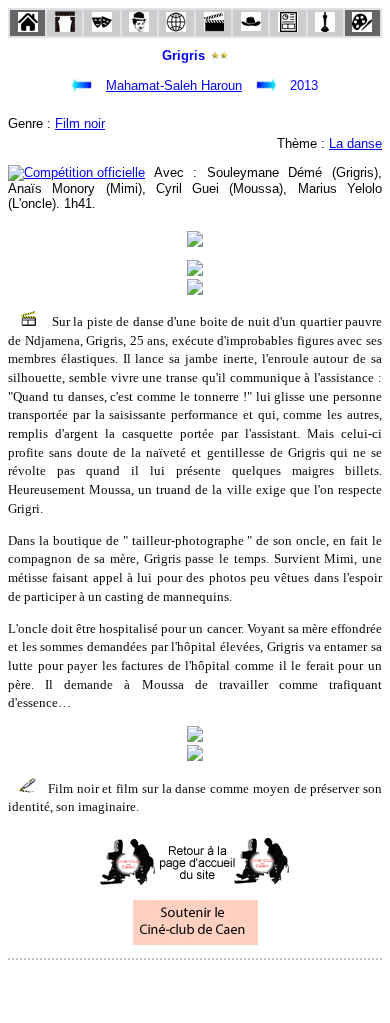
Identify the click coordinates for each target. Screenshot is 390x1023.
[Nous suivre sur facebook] (157, 986)
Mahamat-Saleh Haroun (174, 85)
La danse (355, 143)
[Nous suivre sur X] (195, 986)
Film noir (80, 123)
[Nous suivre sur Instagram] (233, 986)
